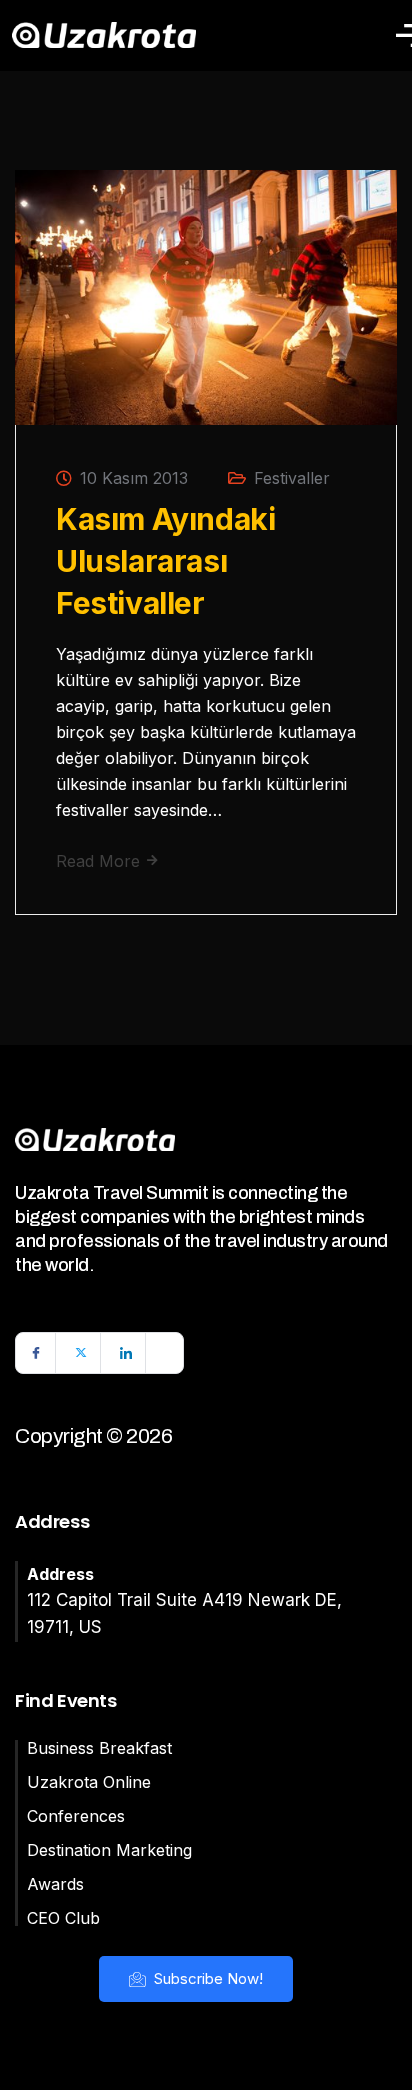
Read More (100, 861)
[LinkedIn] (126, 1353)
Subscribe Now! (206, 1978)
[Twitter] (81, 1353)
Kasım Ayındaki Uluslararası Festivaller (165, 561)
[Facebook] (36, 1353)
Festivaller (292, 478)
